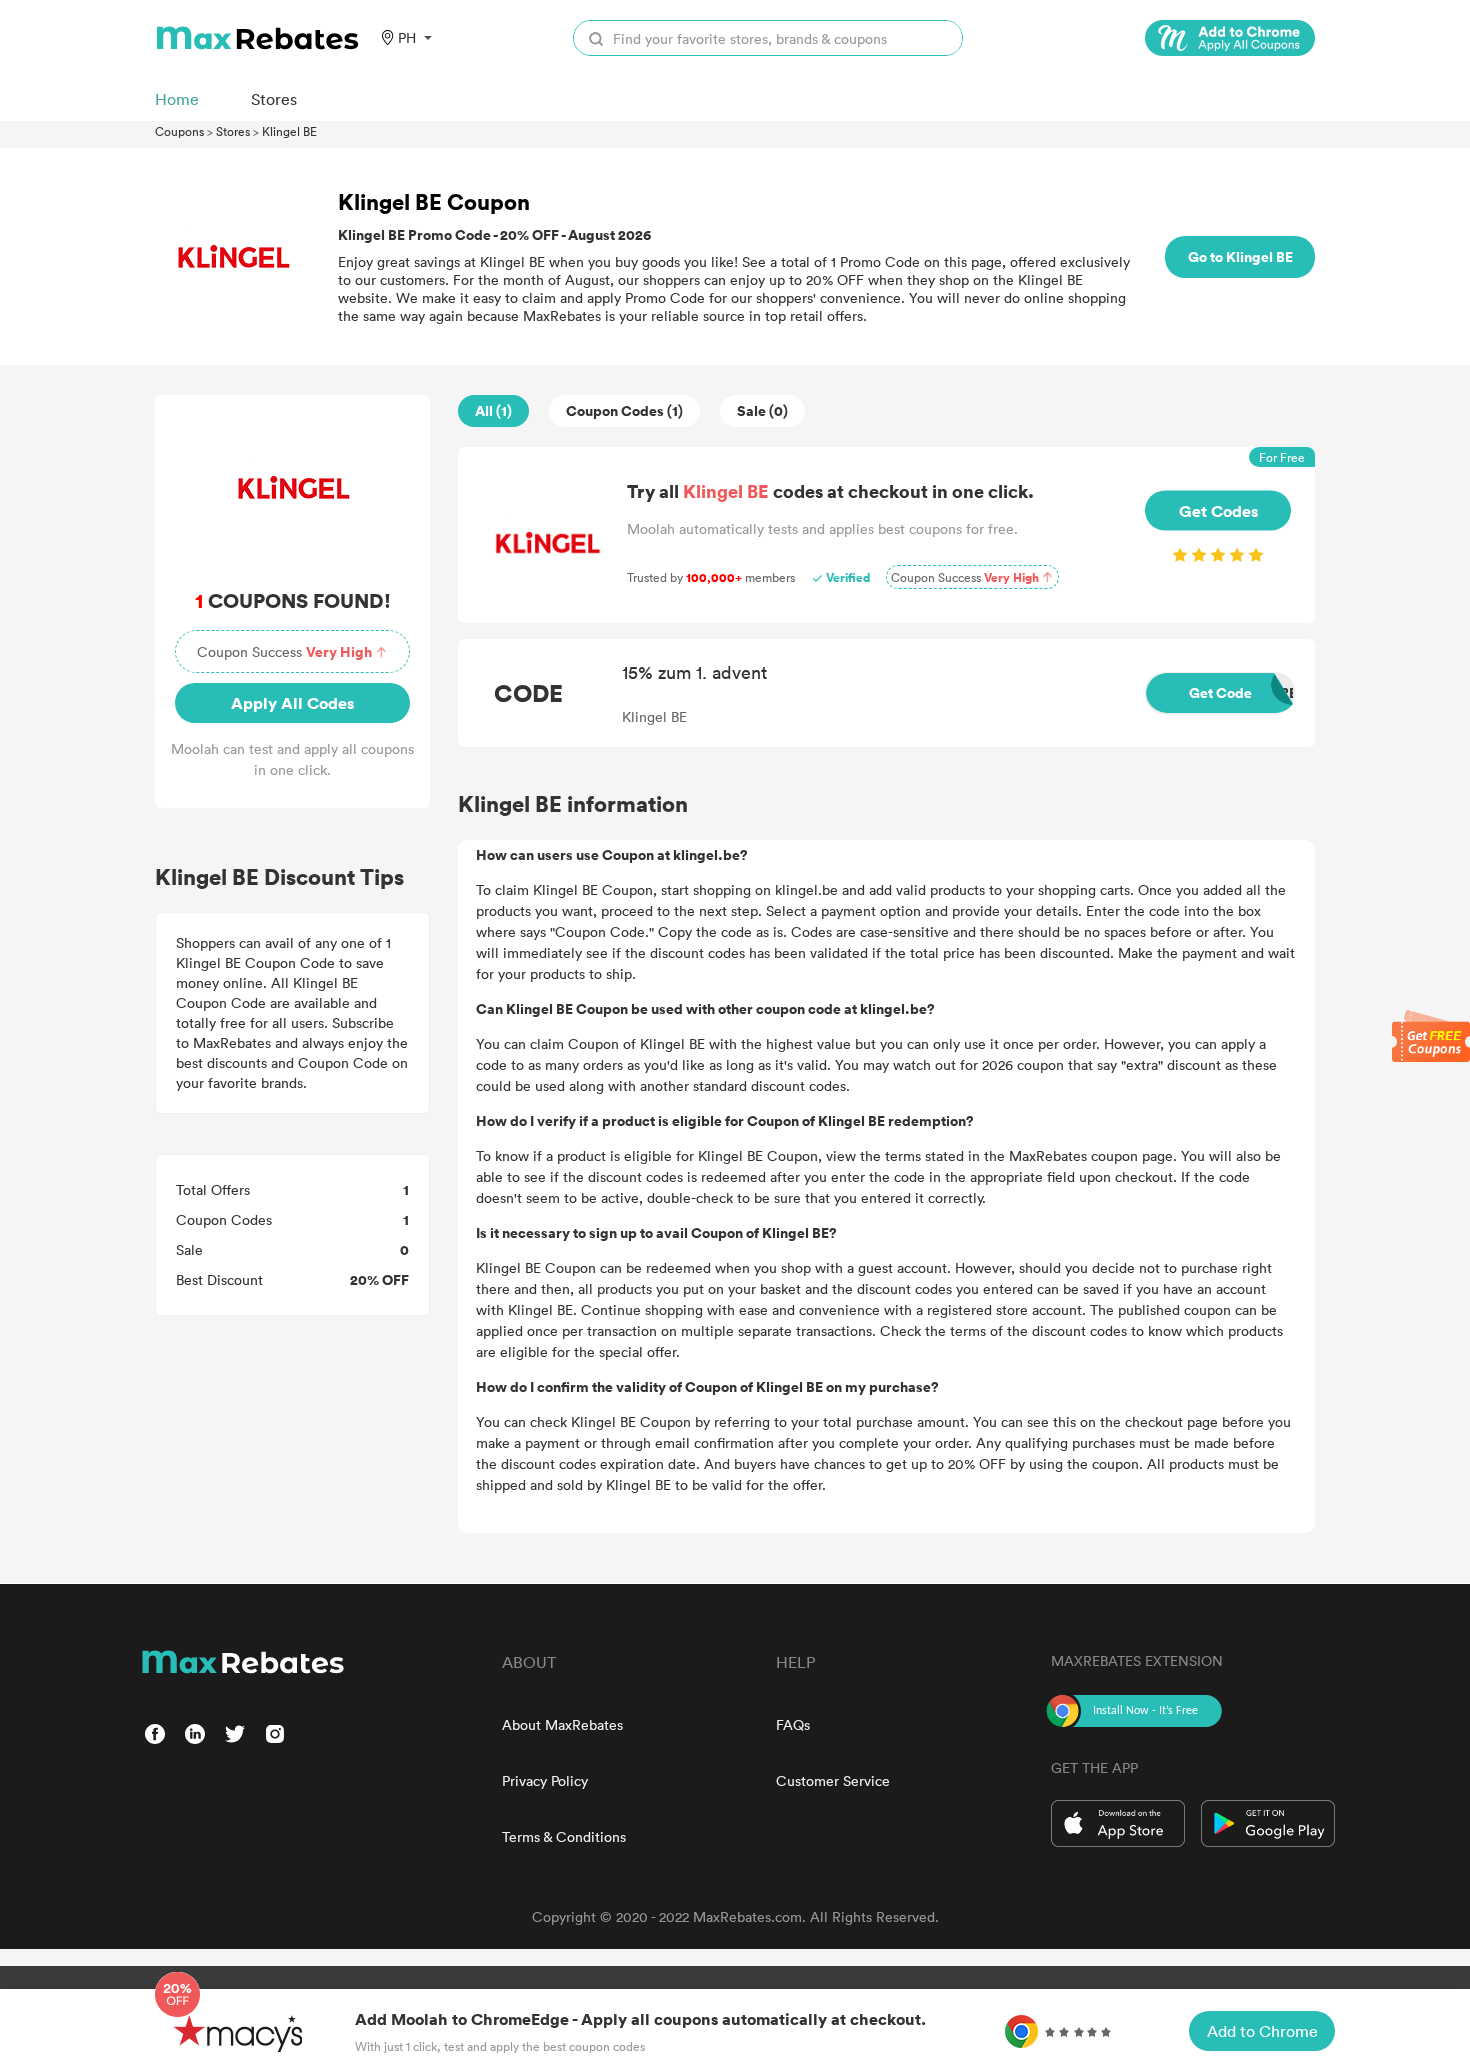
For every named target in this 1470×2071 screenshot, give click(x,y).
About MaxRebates (562, 1724)
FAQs (793, 1724)
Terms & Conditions (564, 1836)
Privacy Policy (545, 1780)
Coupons (179, 131)
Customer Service (833, 1780)
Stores (233, 131)
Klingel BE (289, 131)
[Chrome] (1230, 38)
